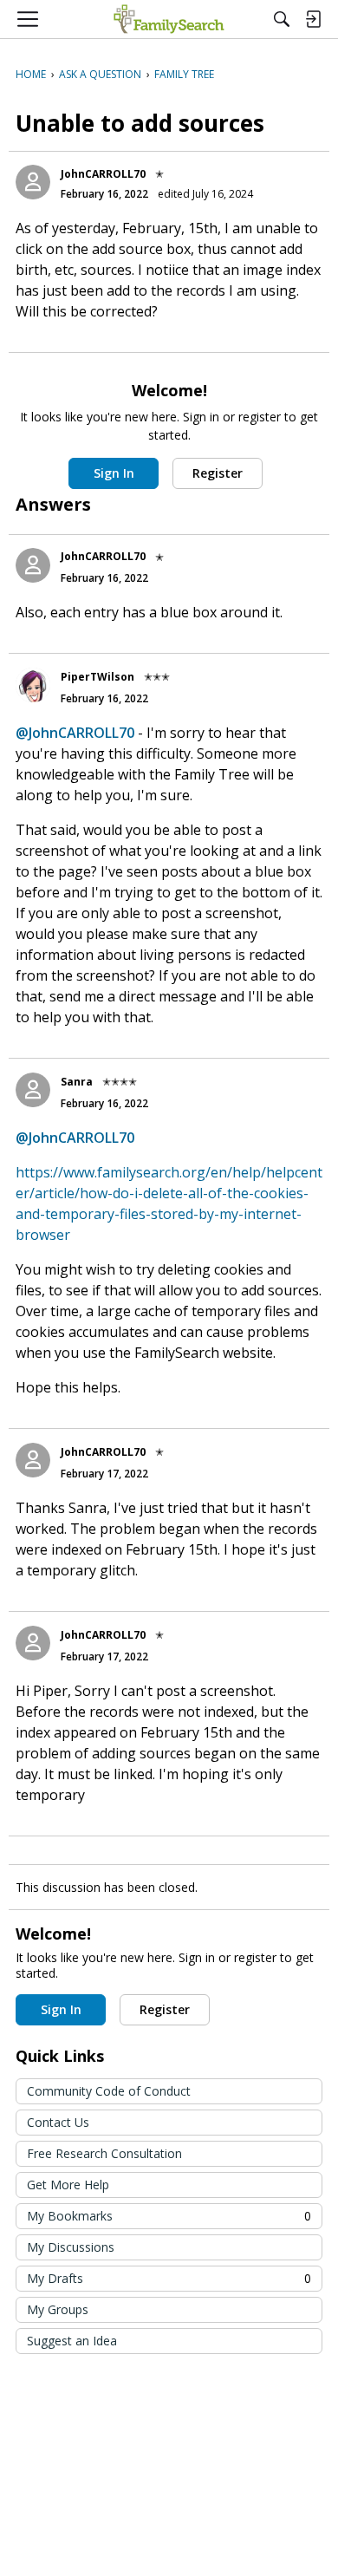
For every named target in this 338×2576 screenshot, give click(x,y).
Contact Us (58, 2122)
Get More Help (68, 2185)
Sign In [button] (114, 473)
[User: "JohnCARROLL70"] (33, 182)
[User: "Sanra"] (33, 1090)
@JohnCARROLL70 (75, 733)
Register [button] (218, 473)
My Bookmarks (169, 2216)
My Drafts (169, 2278)
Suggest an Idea (72, 2341)
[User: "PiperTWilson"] (33, 685)
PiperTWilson (97, 677)
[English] (169, 19)
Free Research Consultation (104, 2153)
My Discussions (71, 2247)
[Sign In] (313, 19)
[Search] (282, 19)
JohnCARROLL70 (103, 174)
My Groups (58, 2309)
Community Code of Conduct (109, 2091)
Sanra (77, 1082)
